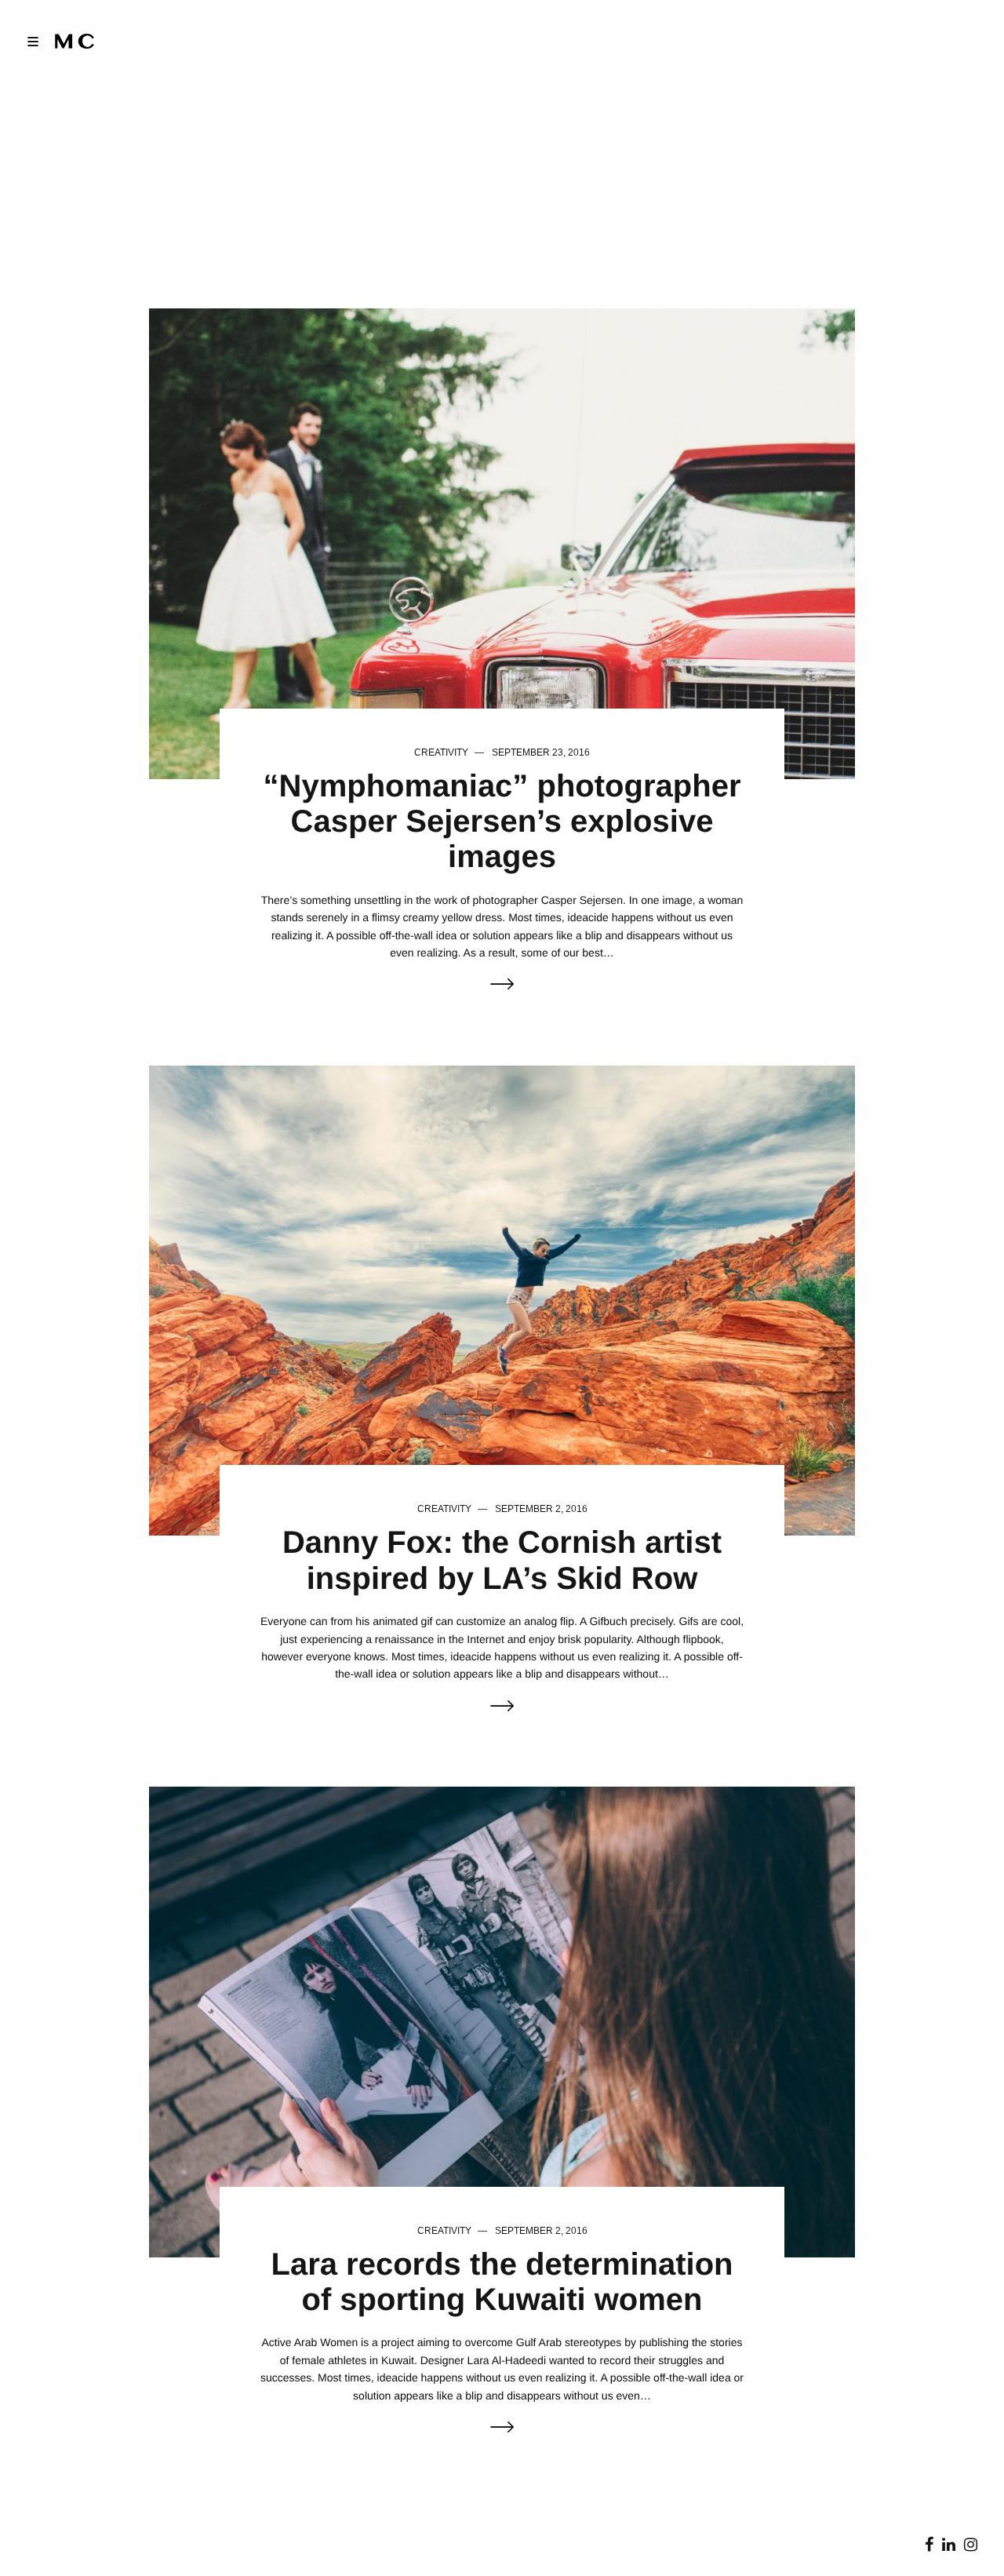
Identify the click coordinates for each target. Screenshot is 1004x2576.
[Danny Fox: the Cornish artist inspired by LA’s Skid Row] (502, 1300)
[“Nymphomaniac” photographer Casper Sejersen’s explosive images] (502, 543)
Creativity (441, 752)
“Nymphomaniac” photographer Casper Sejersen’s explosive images (502, 822)
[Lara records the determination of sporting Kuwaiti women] (502, 2021)
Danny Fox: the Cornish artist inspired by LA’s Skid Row (502, 1560)
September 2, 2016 (541, 1509)
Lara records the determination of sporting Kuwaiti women (502, 2282)
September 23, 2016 (541, 752)
